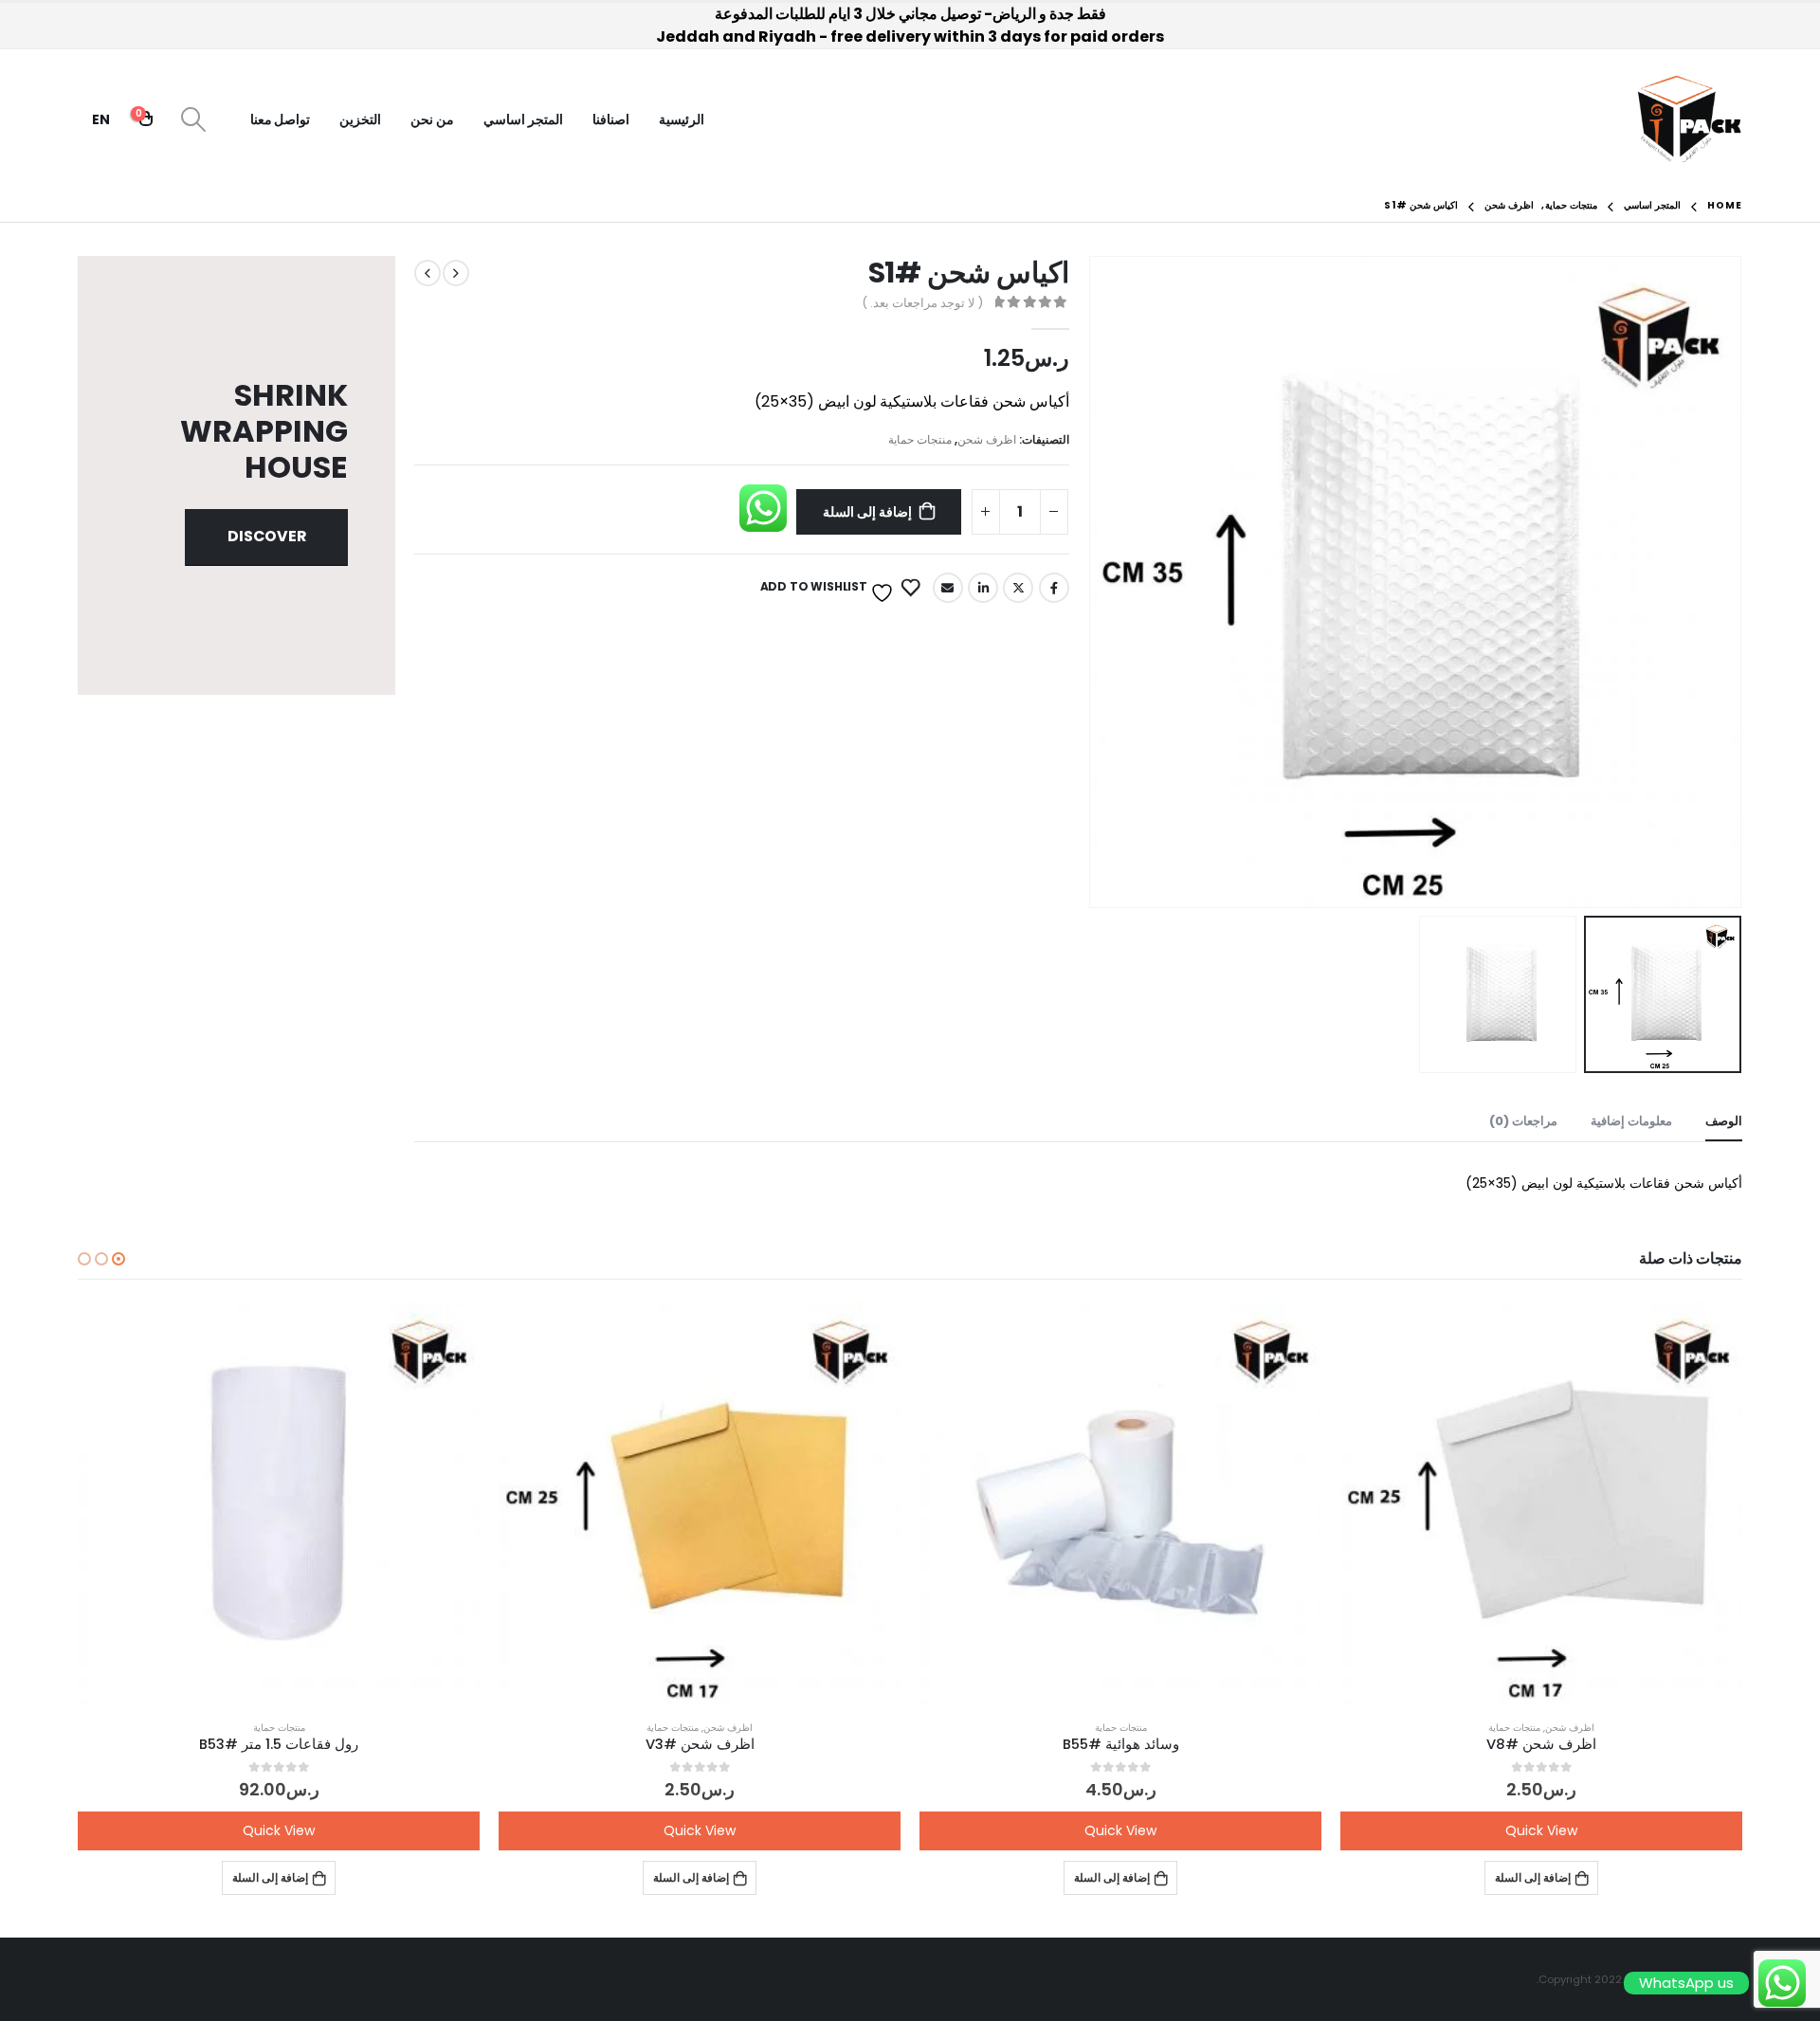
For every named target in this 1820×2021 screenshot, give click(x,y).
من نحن (432, 119)
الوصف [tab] (1724, 1121)
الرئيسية (682, 119)
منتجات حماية (920, 439)
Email (948, 588)
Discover (267, 536)
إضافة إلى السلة (867, 512)
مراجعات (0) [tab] (1523, 1121)
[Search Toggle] (193, 119)
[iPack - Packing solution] (1690, 119)
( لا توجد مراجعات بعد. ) (922, 303)
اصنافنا (611, 119)
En (101, 119)
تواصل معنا (281, 119)
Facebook (1054, 588)
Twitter (1018, 588)
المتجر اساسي (523, 119)
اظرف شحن (987, 439)
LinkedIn (983, 588)
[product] (1541, 1503)
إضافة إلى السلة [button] (1533, 1877)
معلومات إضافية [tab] (1631, 1121)
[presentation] (1719, 582)
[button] (118, 1259)
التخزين (360, 119)
